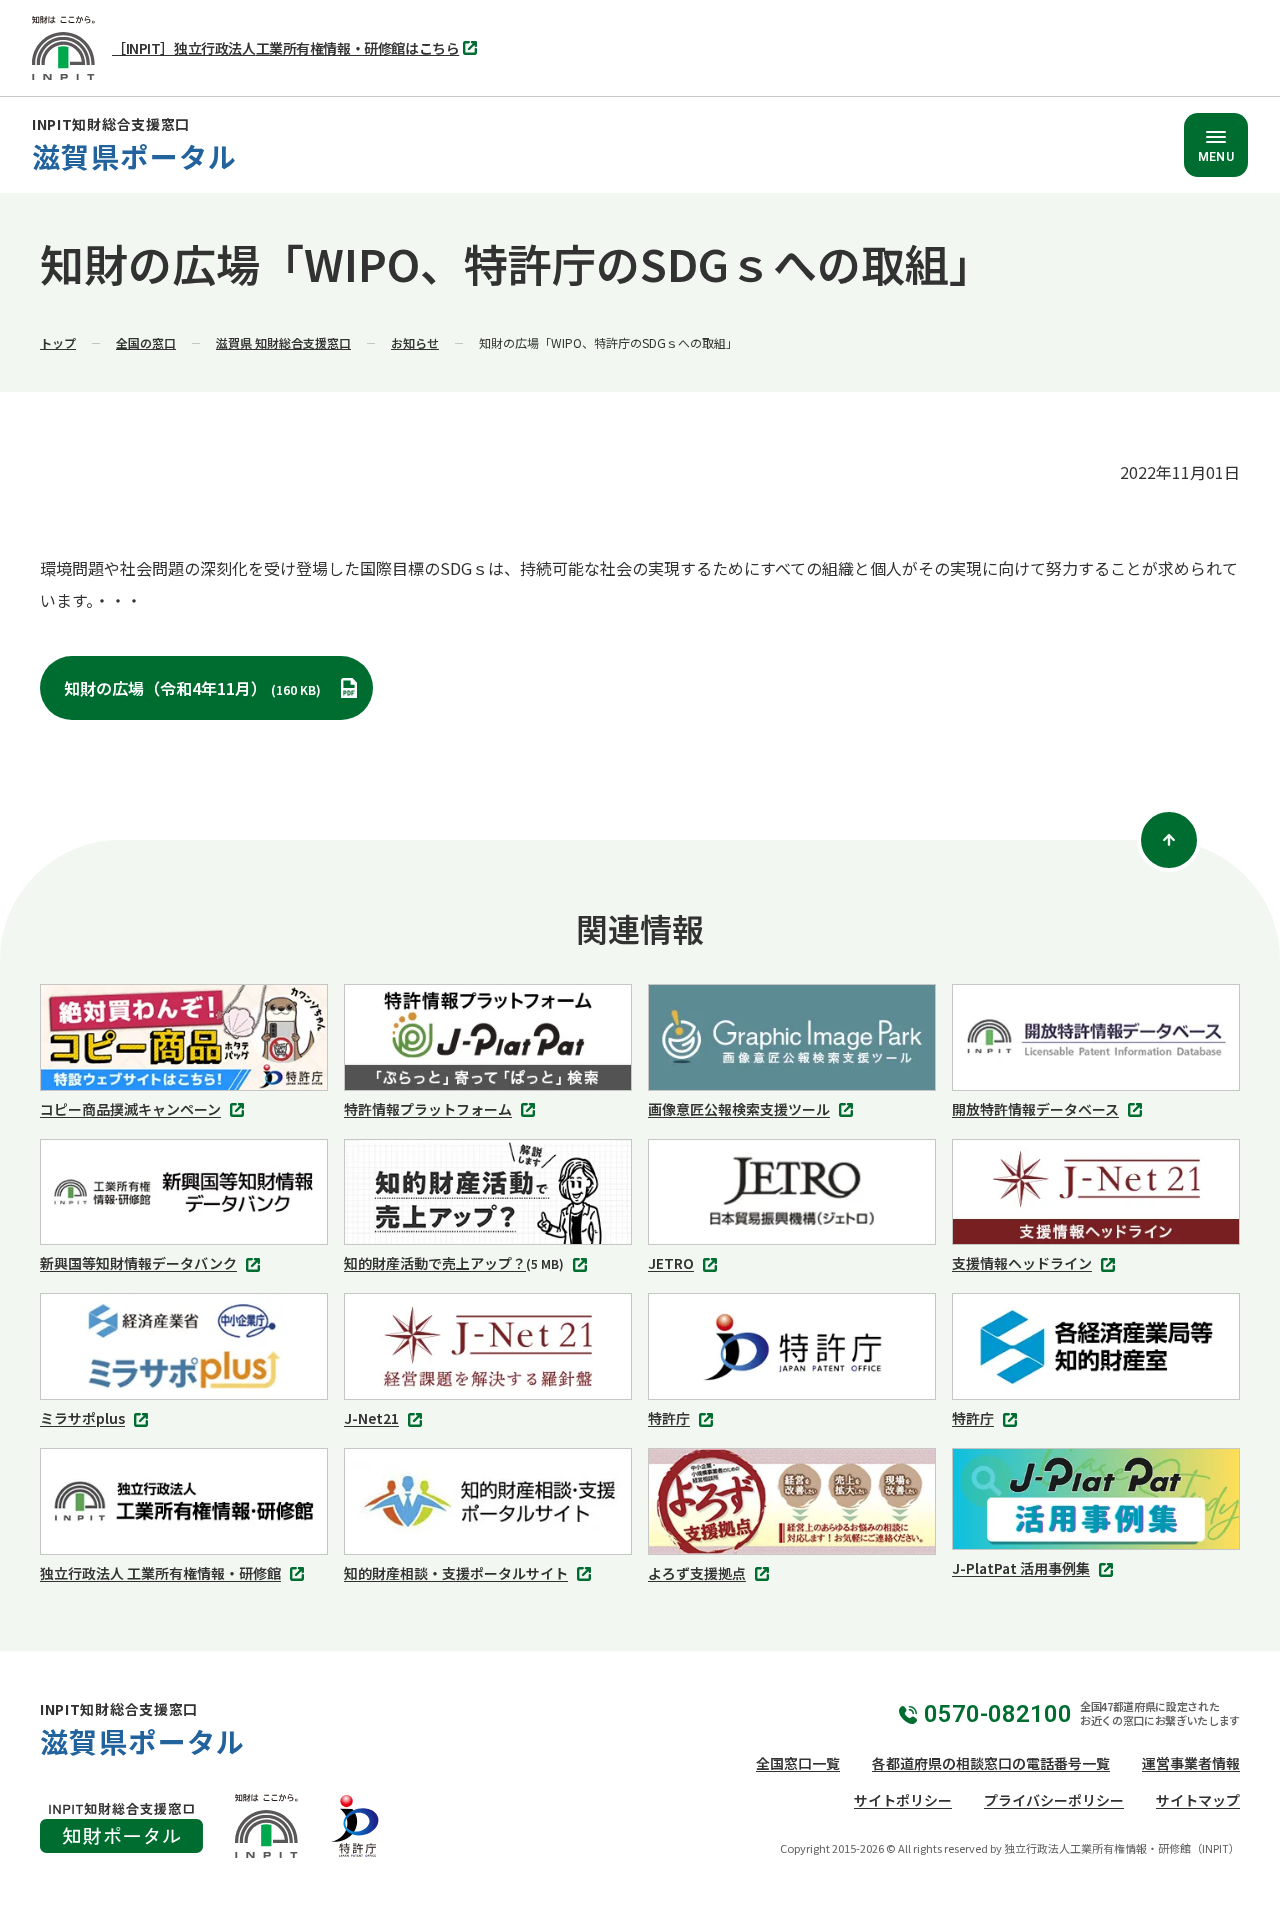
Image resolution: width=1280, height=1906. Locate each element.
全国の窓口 (146, 342)
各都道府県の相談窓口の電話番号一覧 (991, 1763)
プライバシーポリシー (1054, 1800)
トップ (58, 342)
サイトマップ (1198, 1800)
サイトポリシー (903, 1800)
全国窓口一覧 (798, 1763)
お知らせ (415, 342)
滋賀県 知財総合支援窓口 (283, 342)
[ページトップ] (1169, 840)
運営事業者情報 (1191, 1763)
